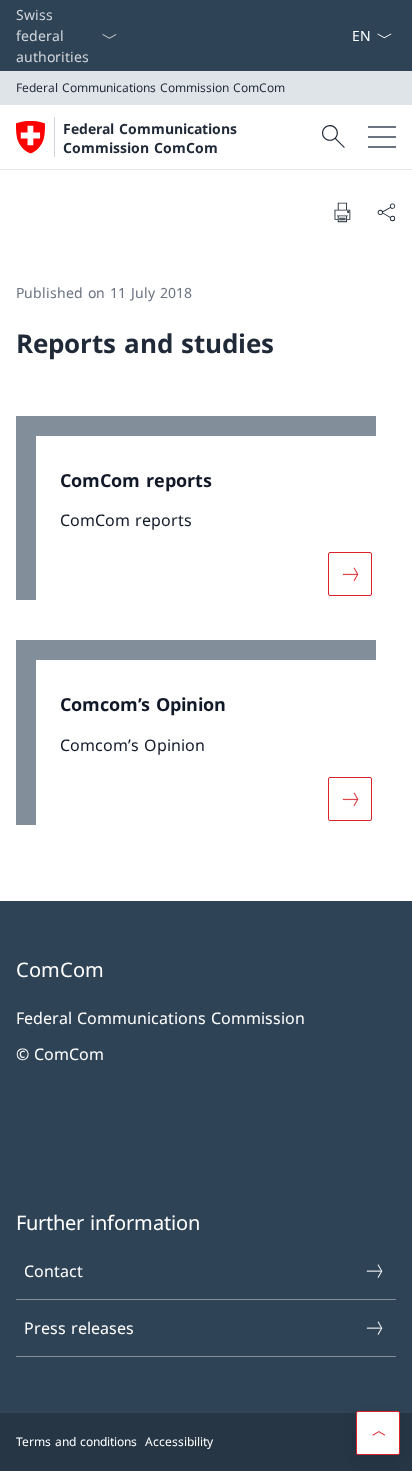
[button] (378, 1433)
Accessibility (179, 1441)
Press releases (79, 1328)
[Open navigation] (382, 137)
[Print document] (342, 212)
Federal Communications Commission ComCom (150, 138)
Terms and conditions (76, 1441)
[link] (206, 518)
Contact (53, 1271)
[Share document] (386, 212)
